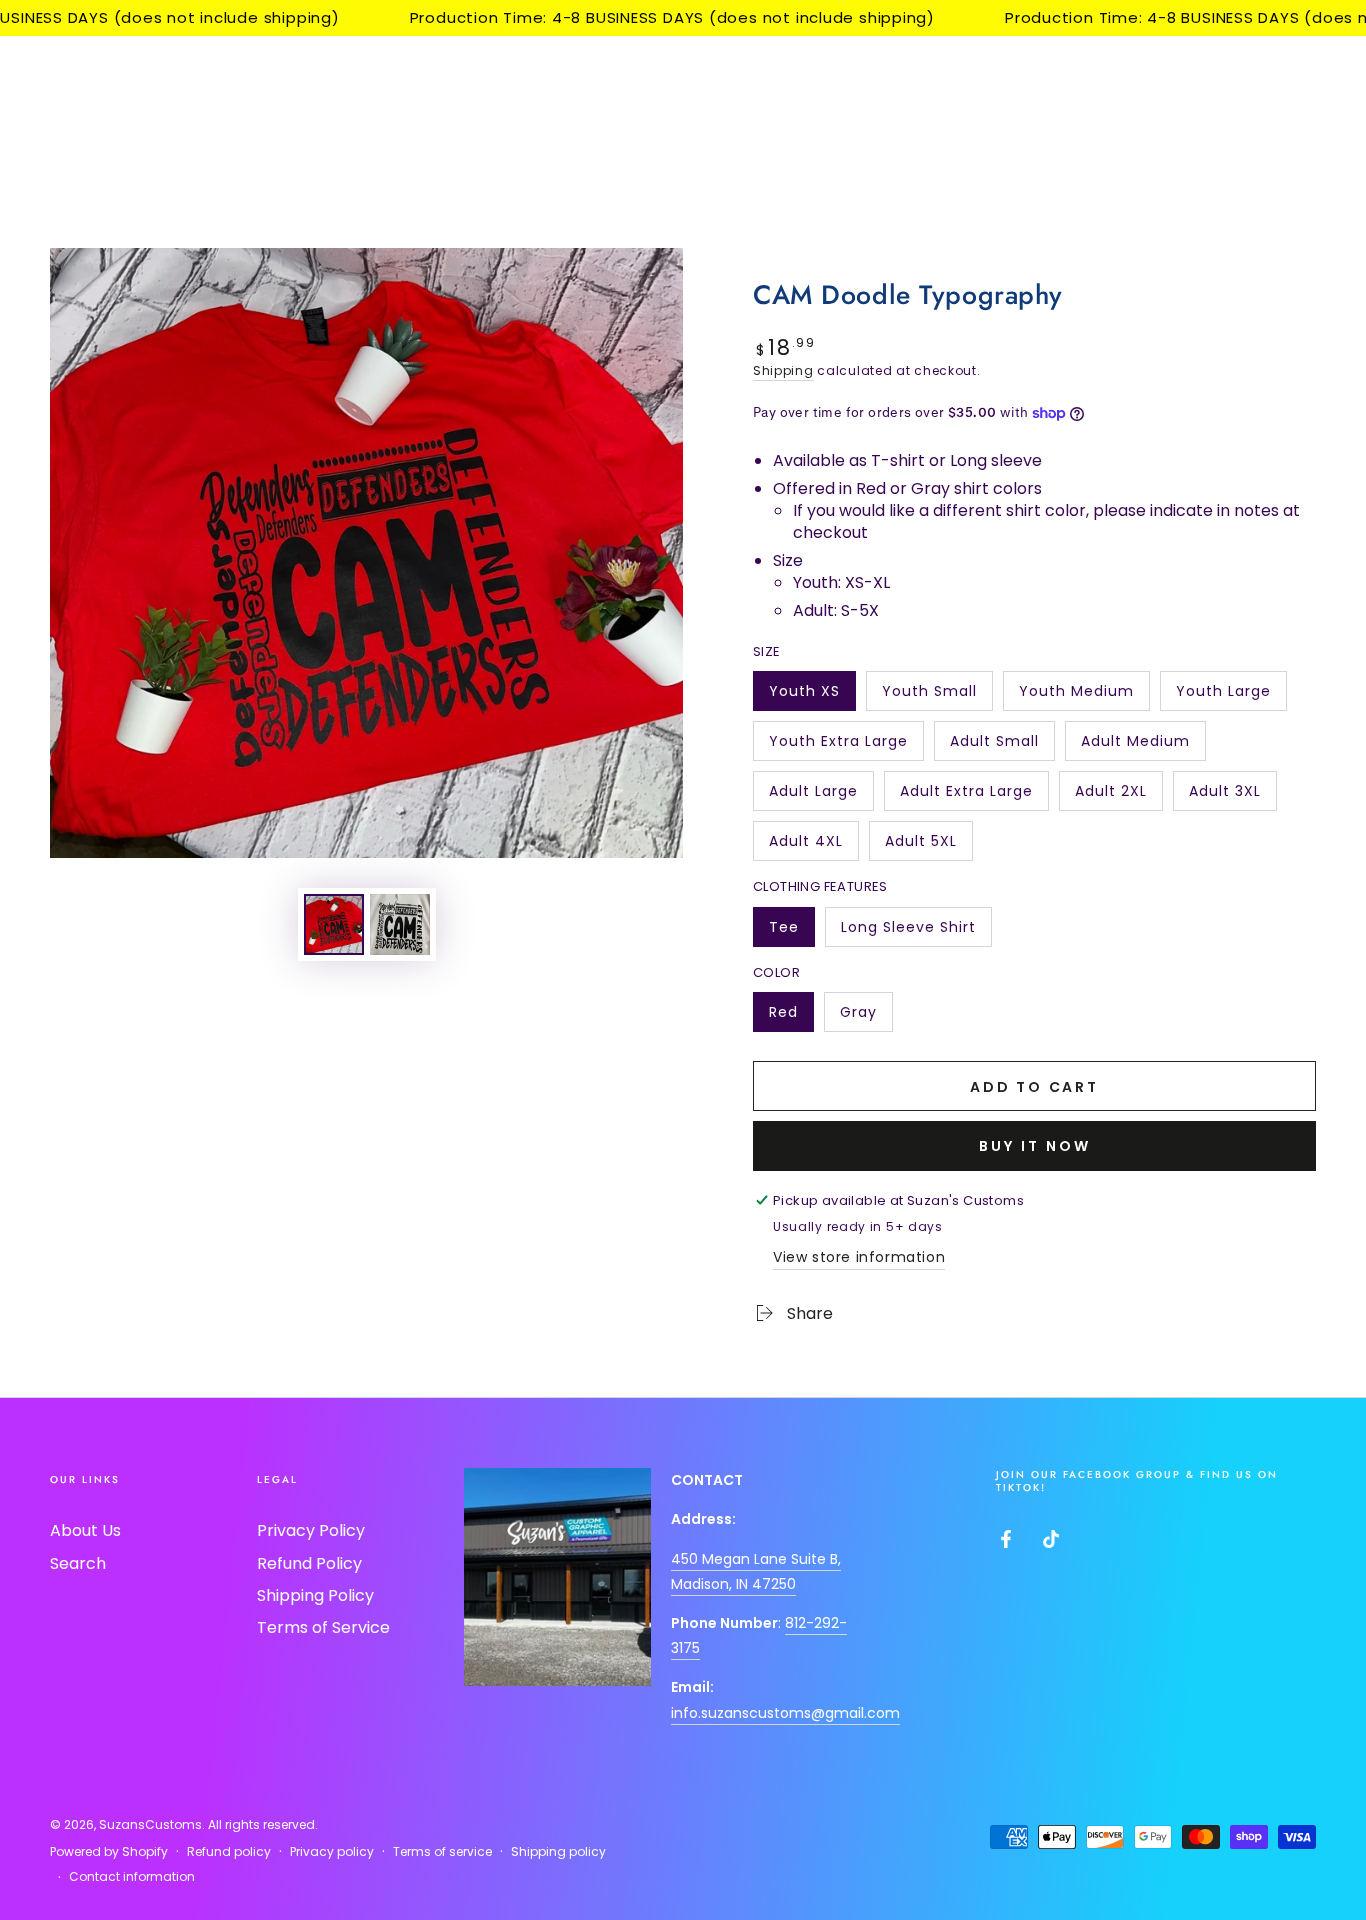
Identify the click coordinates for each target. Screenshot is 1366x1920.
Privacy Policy (311, 1530)
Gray (866, 1017)
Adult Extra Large (966, 796)
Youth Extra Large (838, 746)
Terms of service (442, 1852)
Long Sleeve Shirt (908, 932)
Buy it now (1035, 1146)
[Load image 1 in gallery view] (334, 924)
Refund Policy (309, 1563)
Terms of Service (323, 1627)
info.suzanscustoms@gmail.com (785, 1713)
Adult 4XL (813, 846)
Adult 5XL (928, 846)
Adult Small (994, 746)
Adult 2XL (1118, 796)
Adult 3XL (1232, 796)
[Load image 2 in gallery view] (400, 924)
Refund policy (229, 1852)
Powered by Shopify (109, 1852)
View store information (859, 1257)
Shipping (783, 370)
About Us (85, 1530)
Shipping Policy (315, 1595)
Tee (791, 932)
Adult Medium (1135, 746)
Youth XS (812, 696)
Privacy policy (332, 1852)
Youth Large (1223, 696)
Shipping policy (558, 1852)
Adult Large (813, 796)
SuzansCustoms (150, 1824)
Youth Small (929, 696)
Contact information (132, 1877)
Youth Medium (1076, 696)
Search (78, 1563)
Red (791, 1017)
